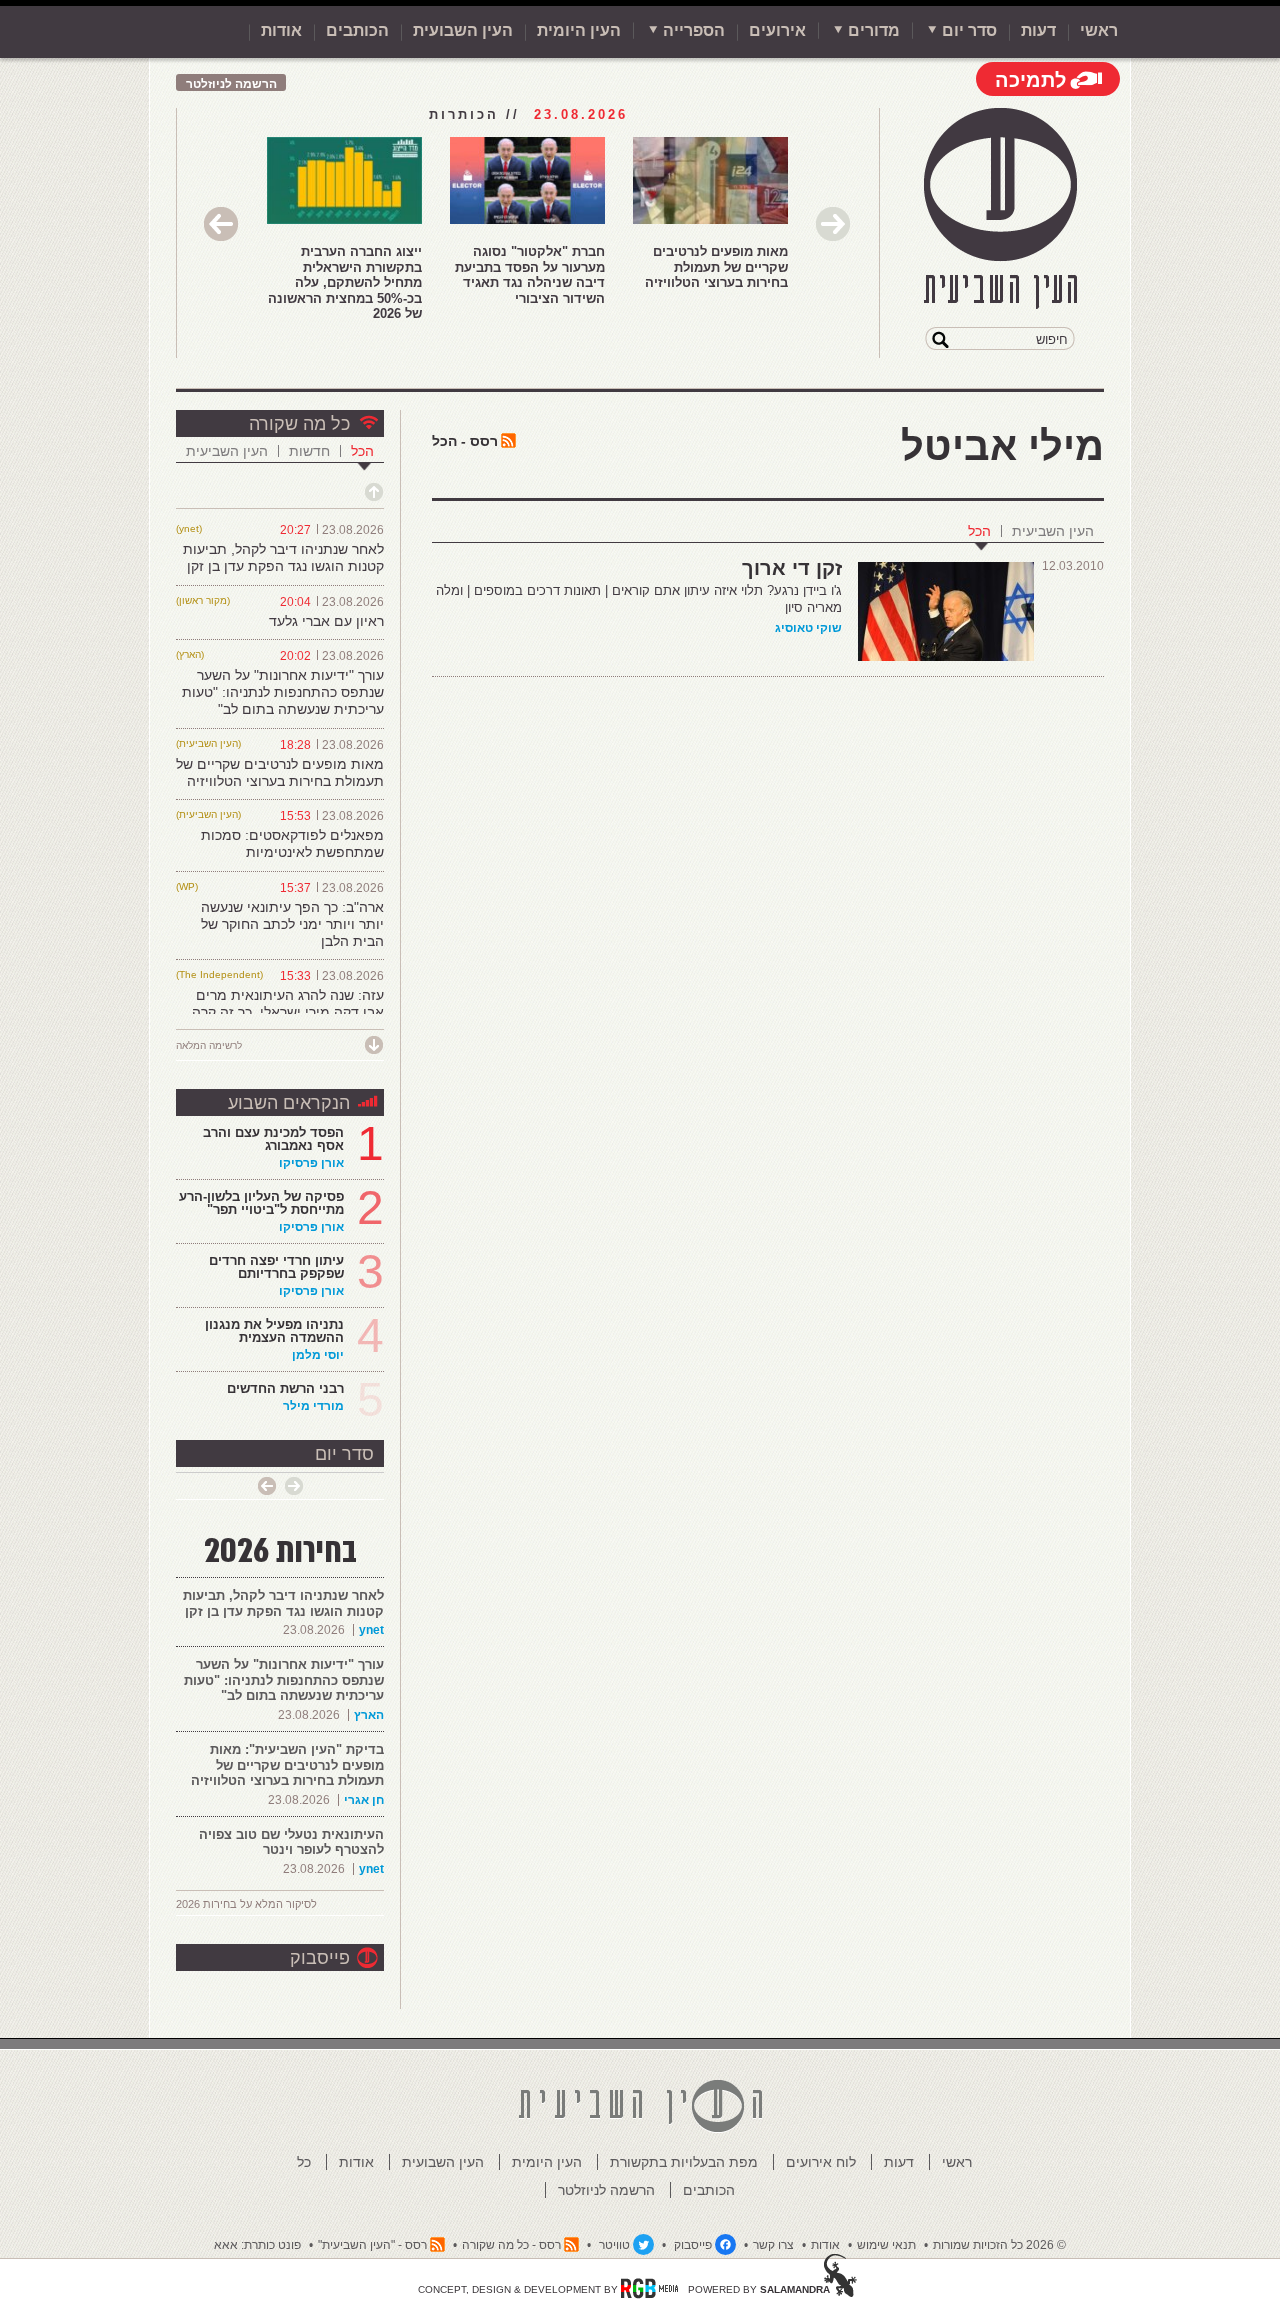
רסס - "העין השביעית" (372, 2245)
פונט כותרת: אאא (257, 2245)
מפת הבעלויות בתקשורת (684, 2162)
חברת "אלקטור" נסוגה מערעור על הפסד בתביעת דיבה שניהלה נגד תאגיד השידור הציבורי (530, 275)
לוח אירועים (821, 2162)
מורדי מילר (313, 1406)
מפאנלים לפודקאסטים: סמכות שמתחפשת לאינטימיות (292, 843)
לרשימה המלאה (209, 1045)
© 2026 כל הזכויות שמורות (999, 2245)
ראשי (1099, 30)
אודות (281, 30)
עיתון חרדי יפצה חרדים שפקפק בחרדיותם (276, 1267)
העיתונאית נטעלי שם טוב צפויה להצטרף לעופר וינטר (291, 1842)
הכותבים (357, 30)
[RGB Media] (649, 2288)
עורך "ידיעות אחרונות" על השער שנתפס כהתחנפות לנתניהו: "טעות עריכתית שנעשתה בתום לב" (283, 692)
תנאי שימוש (886, 2245)
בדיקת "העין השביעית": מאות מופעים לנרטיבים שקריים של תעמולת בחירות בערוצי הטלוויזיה (287, 1765)
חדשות (309, 451)
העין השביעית (1053, 531)
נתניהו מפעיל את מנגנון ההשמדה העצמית (274, 1331)
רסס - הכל (465, 441)
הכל (979, 531)
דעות (1038, 30)
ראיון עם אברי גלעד (326, 621)
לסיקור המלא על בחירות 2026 (246, 1904)
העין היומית (579, 30)
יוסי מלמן (318, 1355)
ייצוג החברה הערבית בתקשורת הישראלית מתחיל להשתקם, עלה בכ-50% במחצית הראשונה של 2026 (345, 282)
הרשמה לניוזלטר (231, 84)
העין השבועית (463, 30)
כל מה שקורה (299, 424)
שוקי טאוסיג (808, 628)
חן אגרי (364, 1800)
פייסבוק (320, 1958)
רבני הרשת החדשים (283, 1388)
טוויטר (614, 2245)
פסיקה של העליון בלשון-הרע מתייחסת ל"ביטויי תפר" (261, 1203)
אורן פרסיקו (311, 1163)
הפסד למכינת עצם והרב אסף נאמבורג (273, 1139)
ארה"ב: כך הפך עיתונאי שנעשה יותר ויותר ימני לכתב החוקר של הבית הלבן (292, 924)
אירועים (777, 30)
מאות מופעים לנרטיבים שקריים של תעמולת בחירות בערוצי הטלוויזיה (716, 267)
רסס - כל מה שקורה (511, 2245)
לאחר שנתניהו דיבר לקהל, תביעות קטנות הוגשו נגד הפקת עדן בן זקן (283, 557)
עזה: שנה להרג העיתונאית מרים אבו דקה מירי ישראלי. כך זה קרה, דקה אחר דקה (286, 1012)
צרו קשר (773, 2245)
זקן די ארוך (792, 568)
